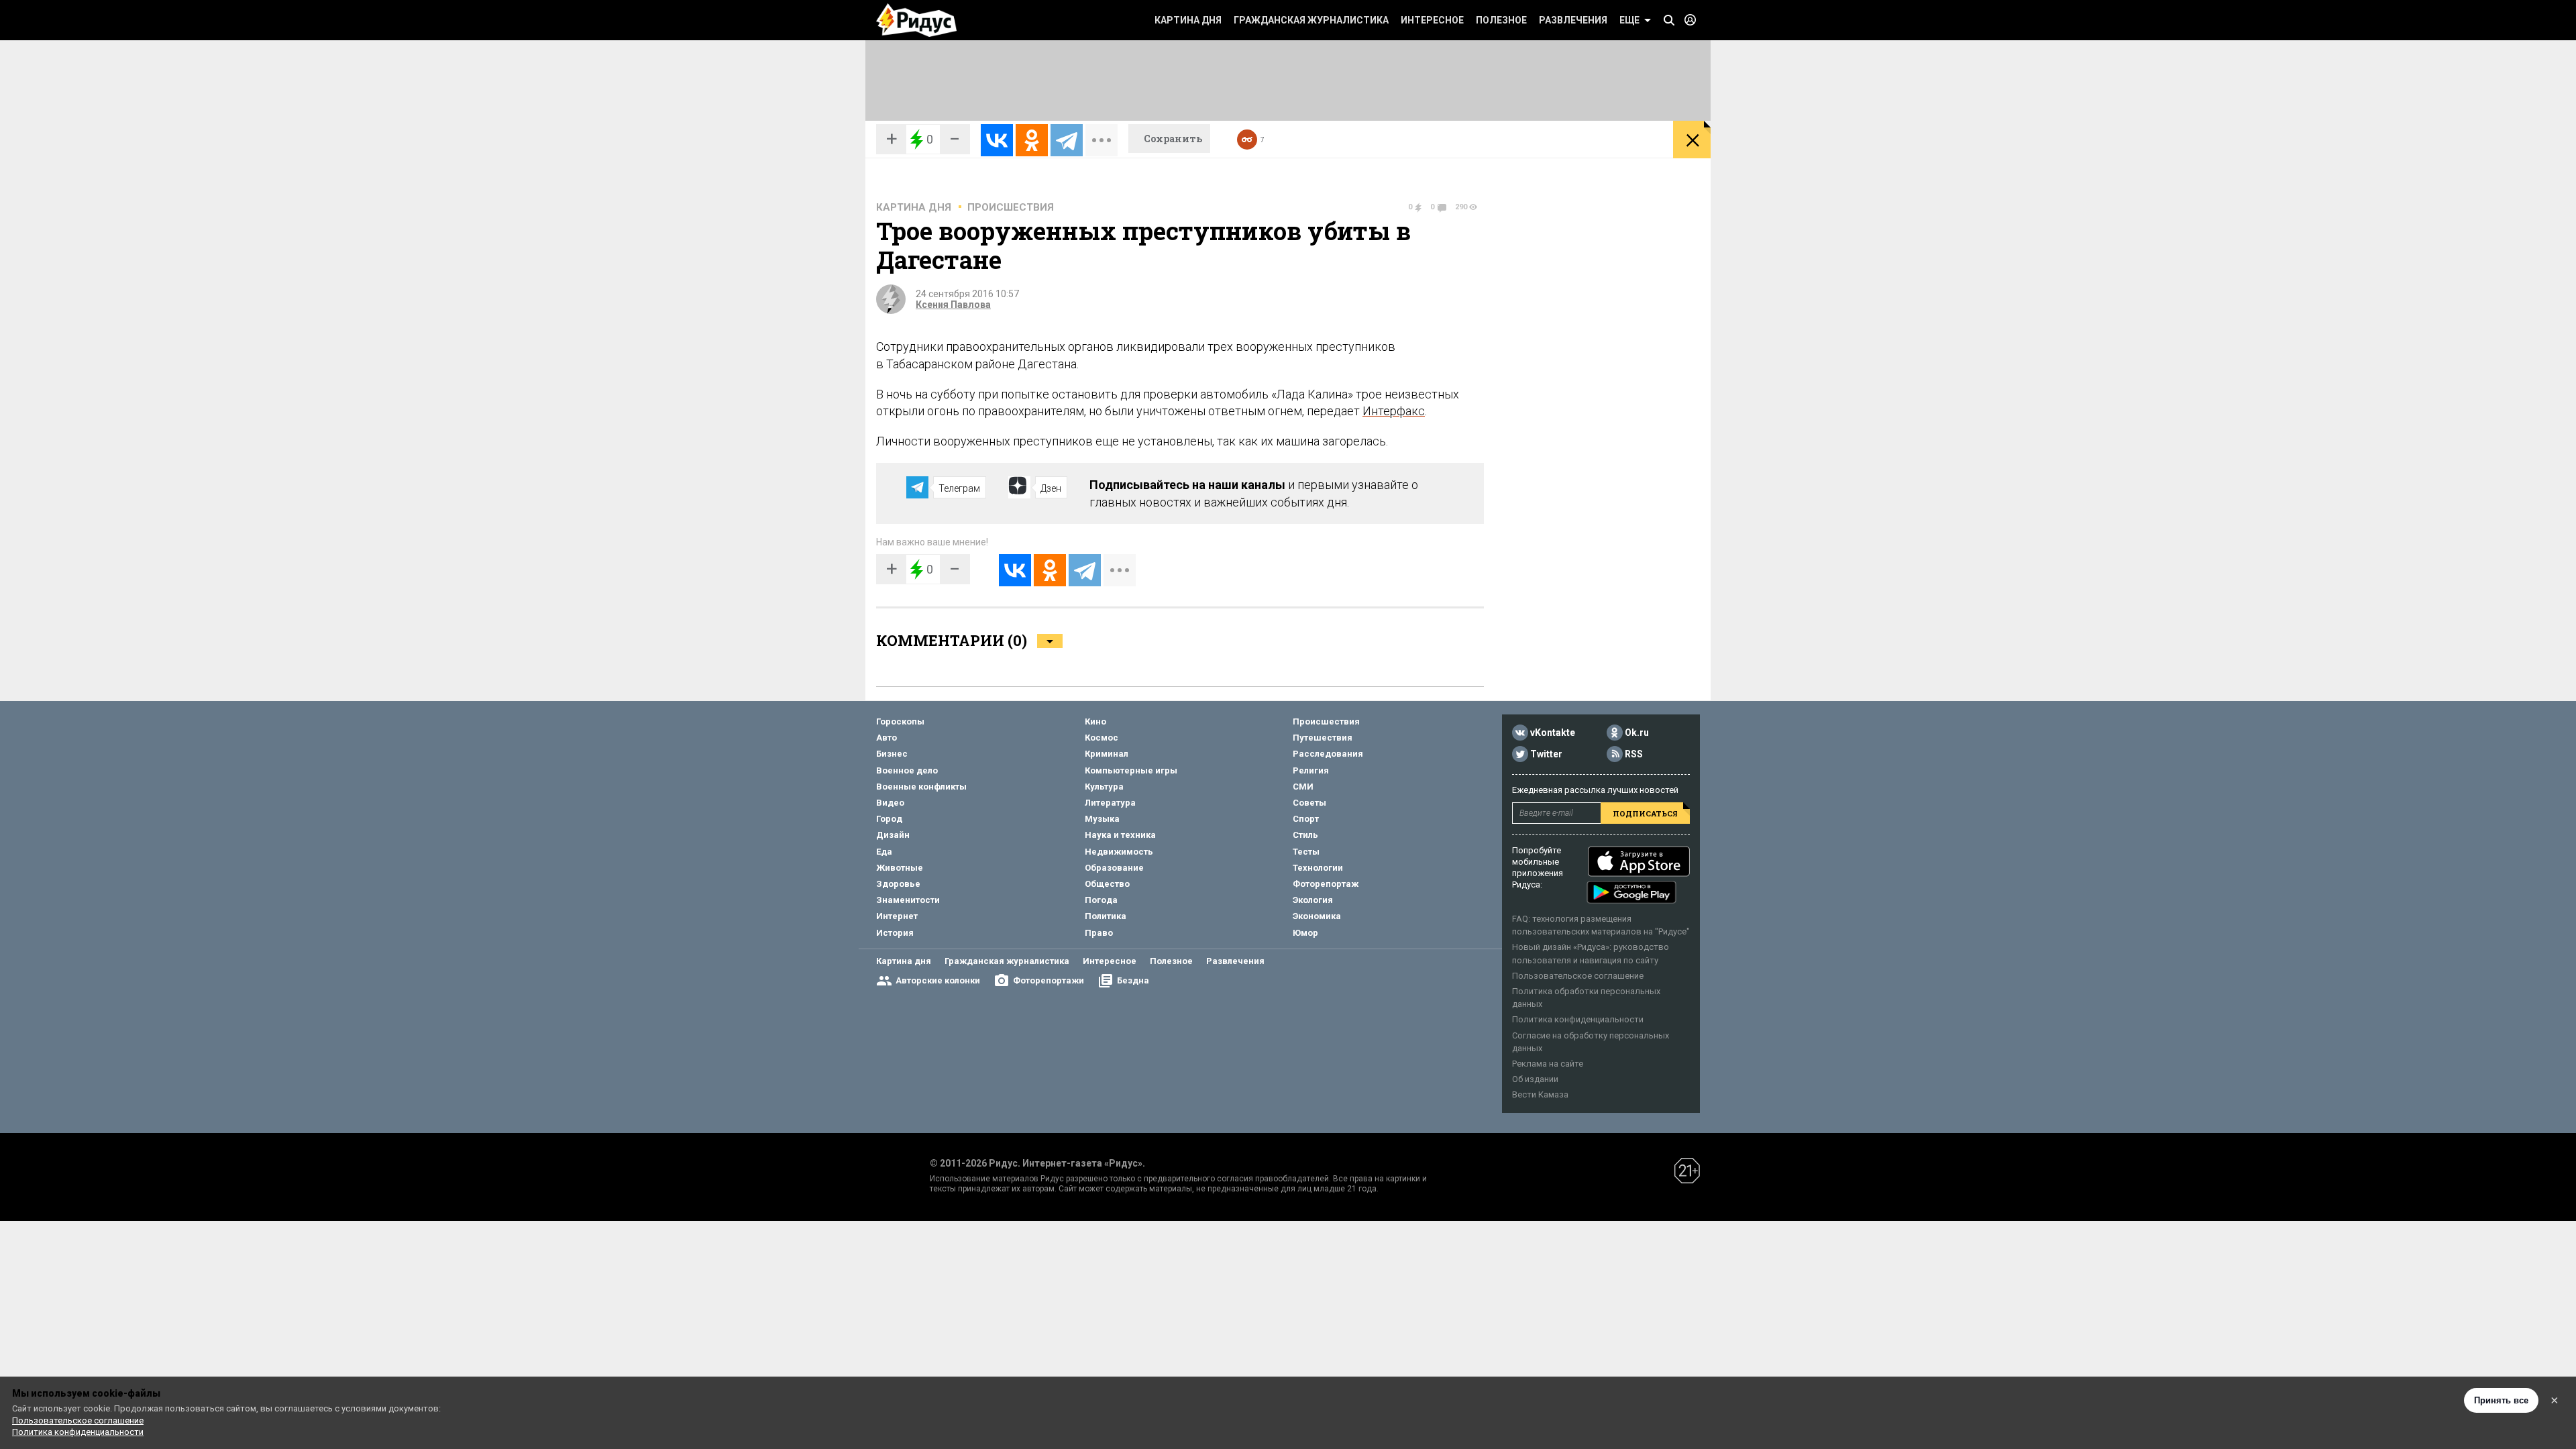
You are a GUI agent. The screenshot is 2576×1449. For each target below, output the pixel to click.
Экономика (1317, 916)
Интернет (897, 916)
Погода (1101, 900)
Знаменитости (908, 900)
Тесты (1306, 852)
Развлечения (1573, 20)
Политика (1106, 916)
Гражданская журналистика (1311, 20)
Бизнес (892, 754)
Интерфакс (1394, 411)
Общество (1107, 884)
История (895, 933)
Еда (884, 852)
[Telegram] (1067, 140)
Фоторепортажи (1049, 980)
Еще (1629, 20)
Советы (1309, 803)
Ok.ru (1637, 733)
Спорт (1306, 819)
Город (889, 819)
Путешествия (1323, 738)
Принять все (2501, 1400)
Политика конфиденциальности (1578, 1019)
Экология (1313, 900)
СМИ (1303, 787)
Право (1099, 933)
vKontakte (1553, 733)
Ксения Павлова (953, 305)
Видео (890, 803)
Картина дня (1188, 20)
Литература (1110, 803)
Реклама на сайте (1548, 1064)
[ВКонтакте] (997, 140)
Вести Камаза (1540, 1094)
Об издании (1535, 1079)
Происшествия (1011, 207)
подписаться (1645, 813)
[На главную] (916, 20)
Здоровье (898, 884)
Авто (887, 738)
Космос (1102, 738)
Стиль (1305, 835)
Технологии (1318, 868)
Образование (1114, 868)
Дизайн (893, 835)
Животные (900, 868)
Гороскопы (900, 721)
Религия (1311, 770)
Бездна (1133, 980)
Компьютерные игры (1131, 770)
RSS (1634, 754)
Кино (1095, 721)
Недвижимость (1119, 852)
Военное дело (907, 770)
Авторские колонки (938, 980)
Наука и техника (1120, 835)
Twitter (1546, 754)
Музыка (1102, 819)
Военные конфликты (921, 787)
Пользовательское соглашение (1578, 976)
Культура (1104, 787)
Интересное (1432, 20)
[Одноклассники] (1032, 140)
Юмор (1305, 933)
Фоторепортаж (1326, 884)
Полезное (1501, 20)
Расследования (1328, 754)
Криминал (1107, 754)
